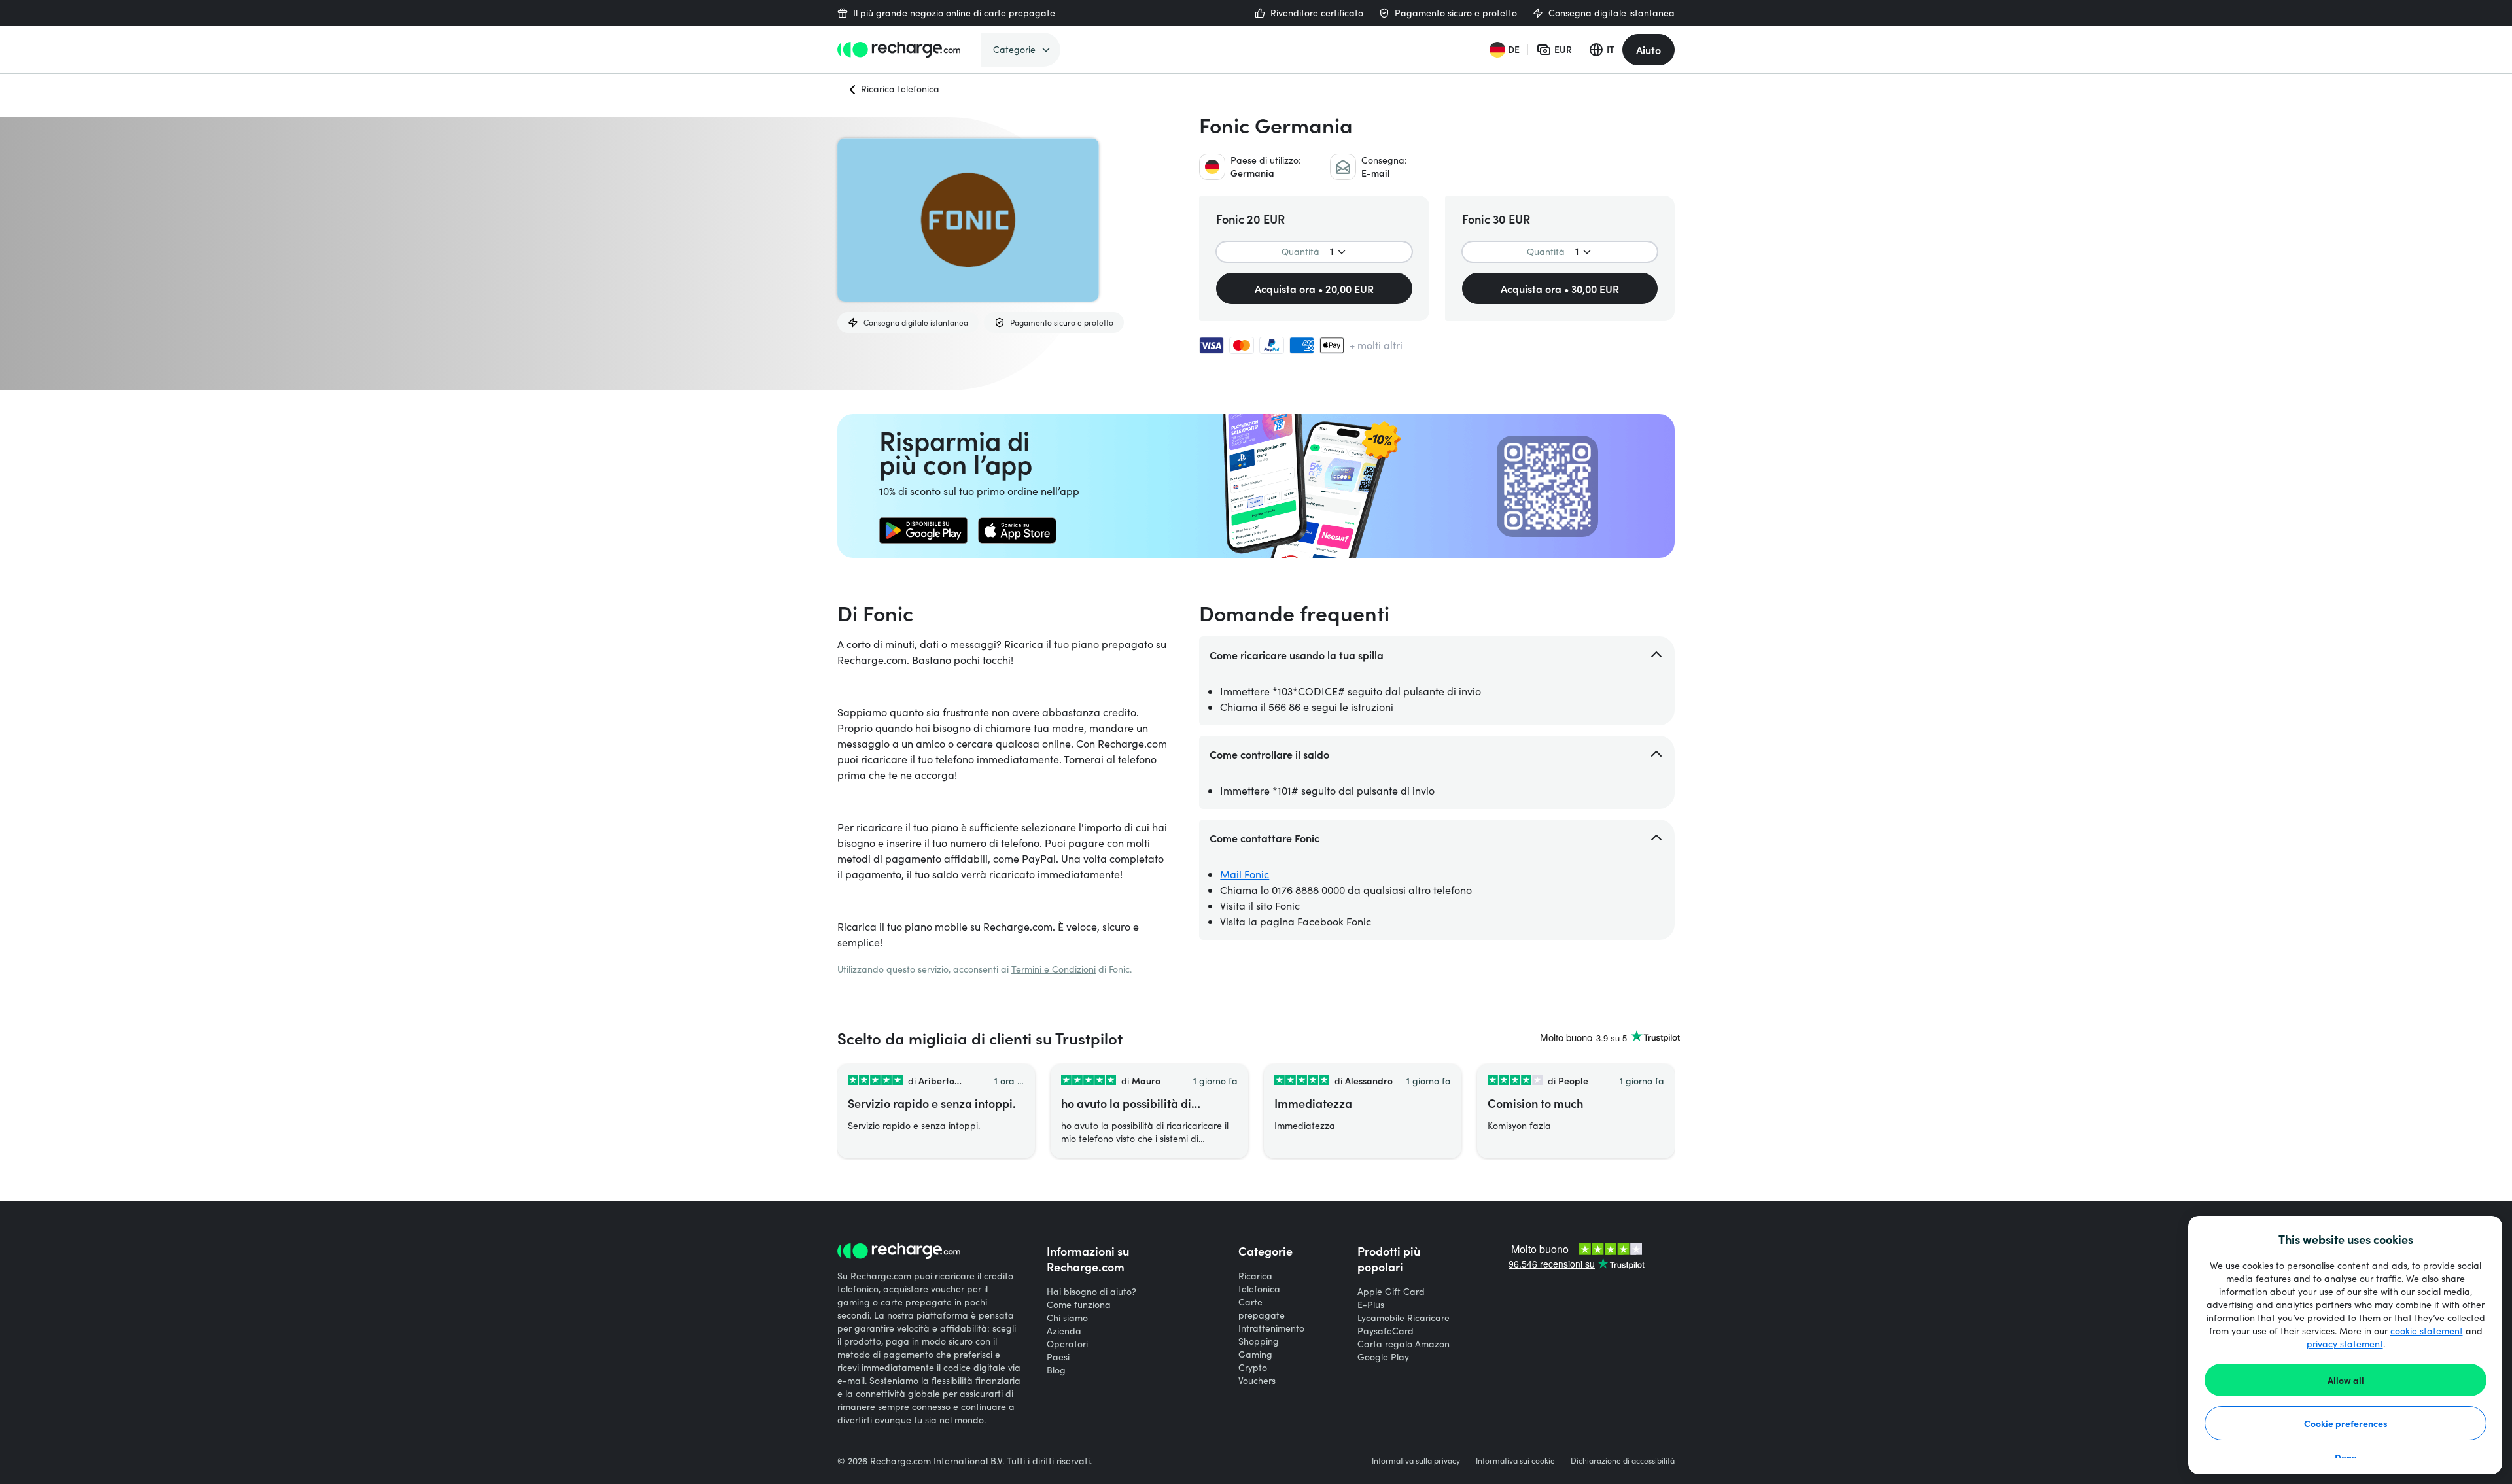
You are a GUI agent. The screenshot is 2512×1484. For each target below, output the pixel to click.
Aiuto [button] (1648, 50)
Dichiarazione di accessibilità (1623, 1460)
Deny (2346, 1457)
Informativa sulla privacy (1416, 1460)
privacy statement (2345, 1344)
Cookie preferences (2346, 1423)
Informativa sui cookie (1515, 1460)
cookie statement (2427, 1331)
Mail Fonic (1245, 874)
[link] (923, 530)
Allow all (2346, 1380)
